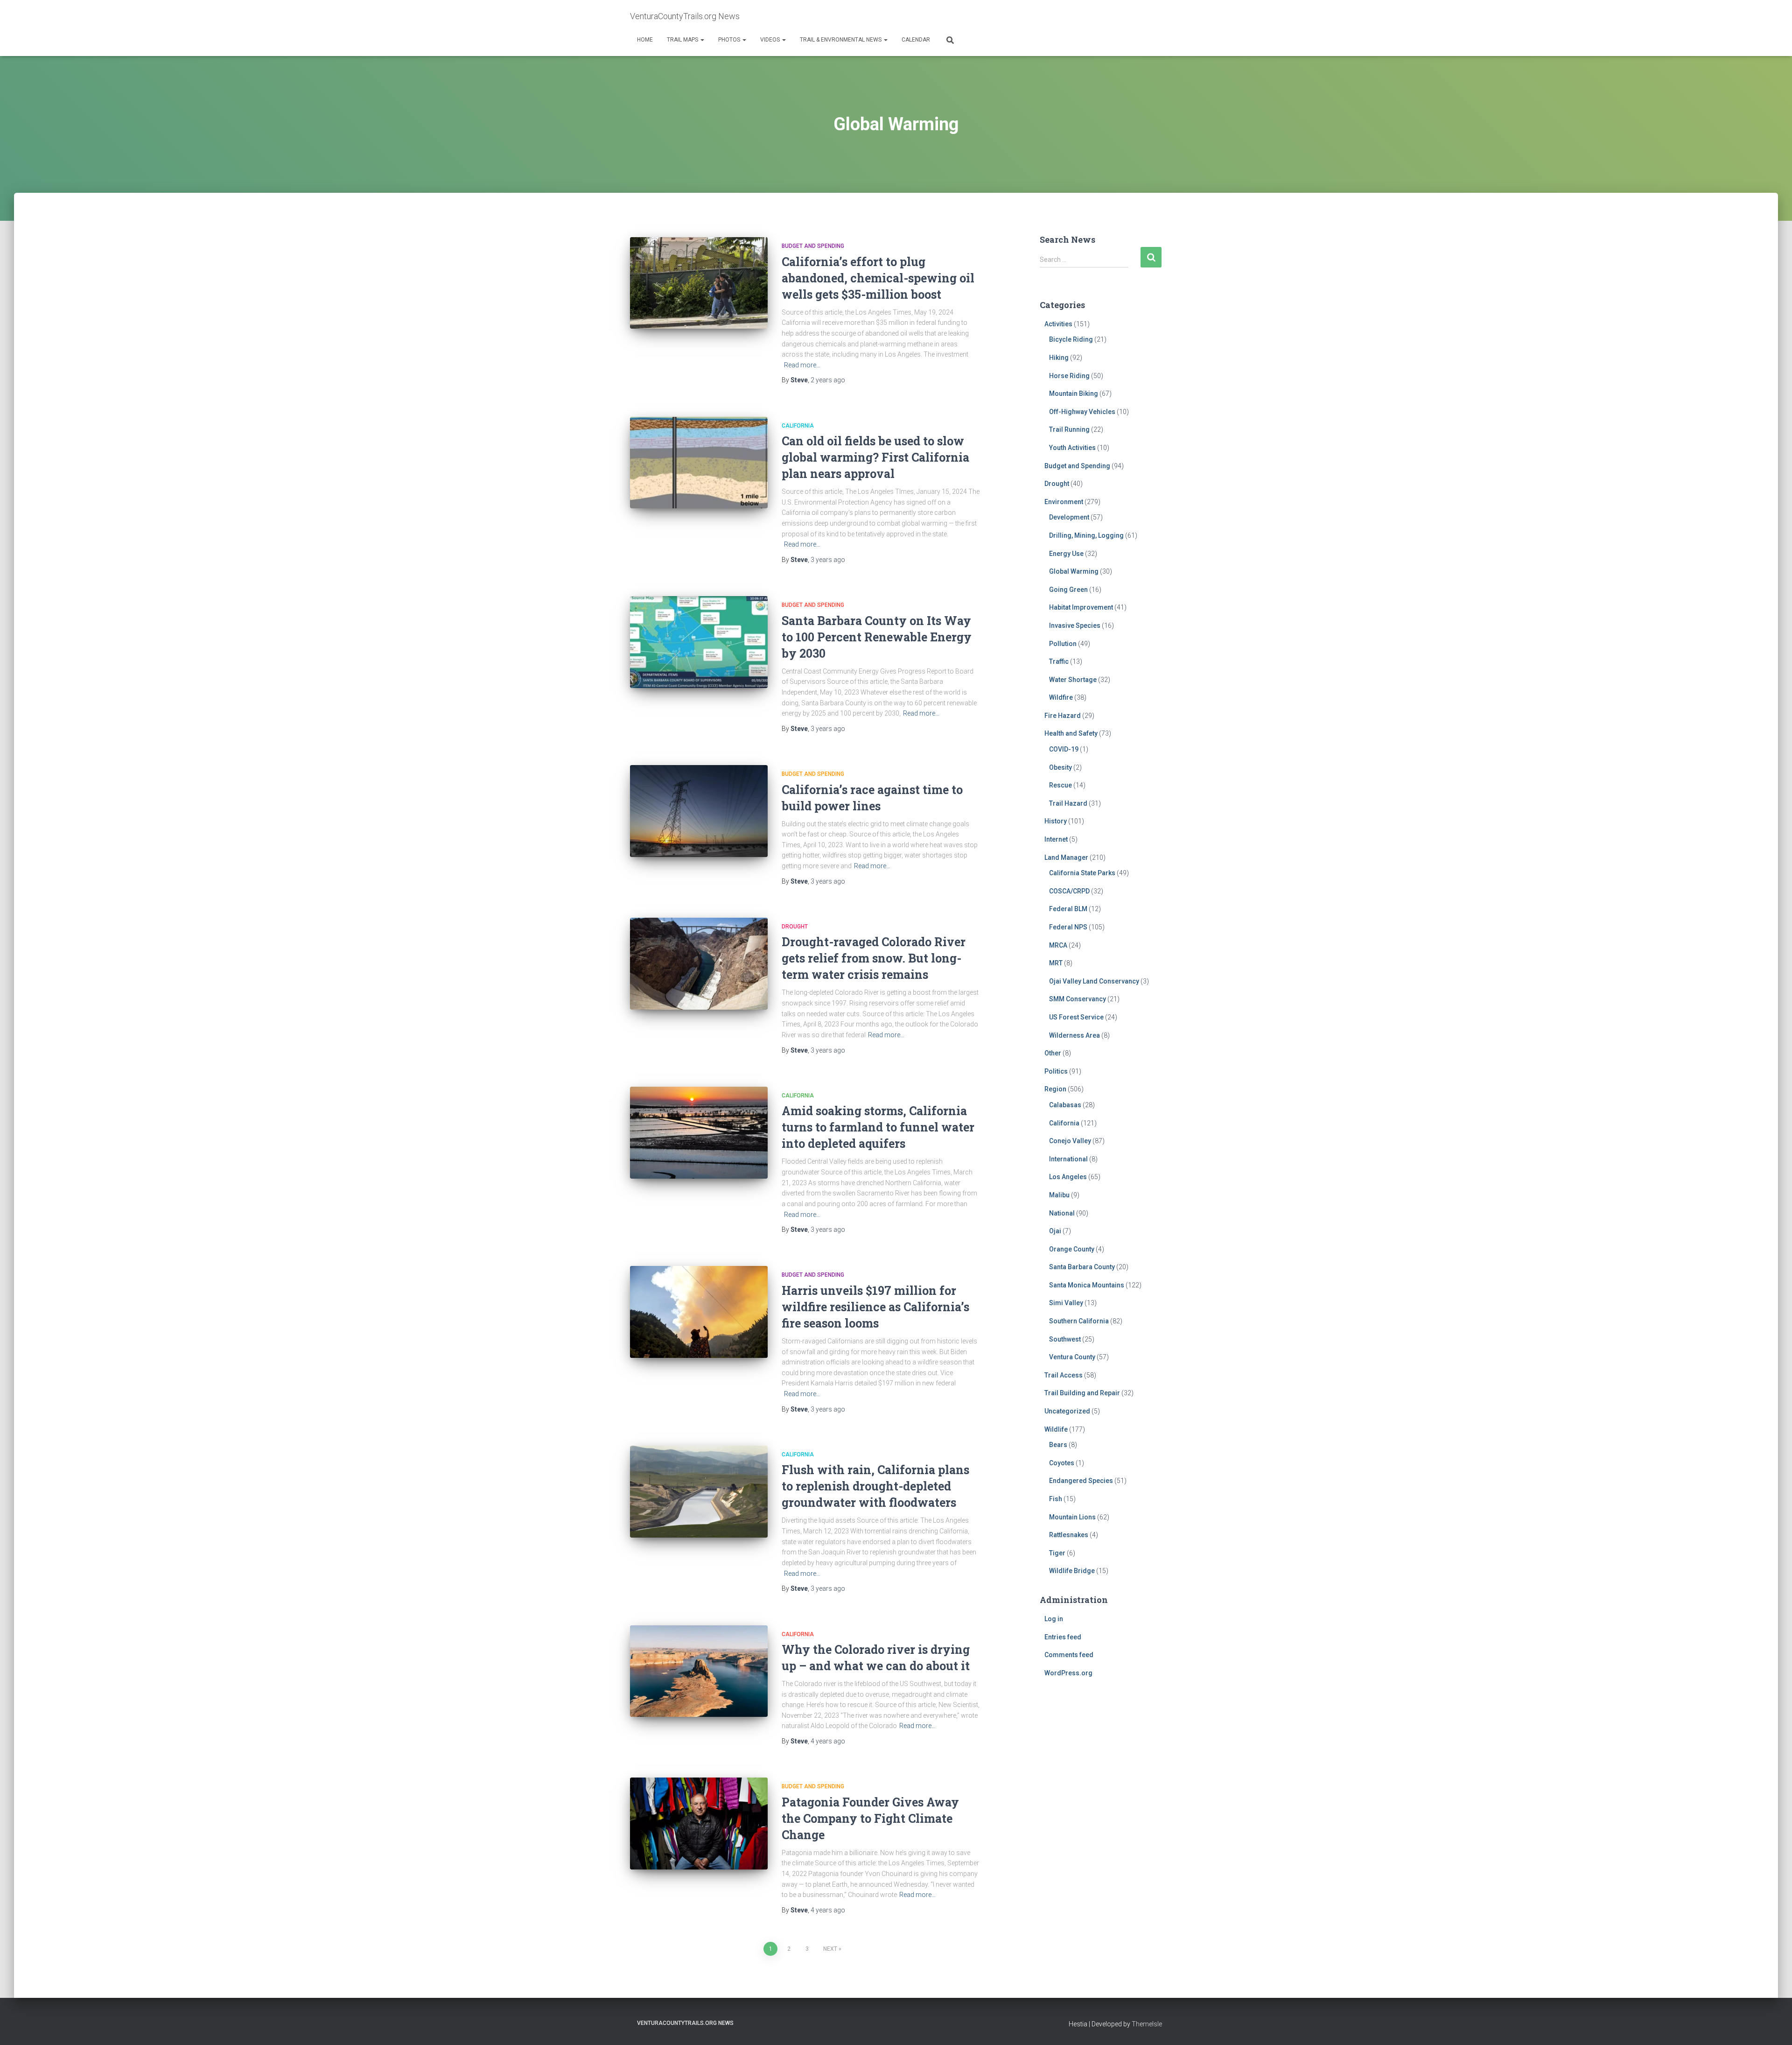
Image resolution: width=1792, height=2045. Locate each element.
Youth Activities (1072, 448)
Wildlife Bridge (1072, 1571)
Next (830, 1949)
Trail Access (1064, 1375)
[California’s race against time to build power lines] (699, 811)
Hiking (1059, 358)
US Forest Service (1076, 1017)
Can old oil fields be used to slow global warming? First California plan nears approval (875, 457)
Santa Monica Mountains (1087, 1285)
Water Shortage (1073, 680)
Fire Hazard (1063, 716)
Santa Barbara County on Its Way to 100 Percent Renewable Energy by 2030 (877, 637)
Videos (771, 40)
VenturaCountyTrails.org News (685, 2023)
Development (1069, 517)
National (1062, 1213)
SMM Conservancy (1078, 999)
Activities (1058, 324)
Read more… (802, 365)
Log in (1054, 1619)
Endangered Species (1081, 1481)
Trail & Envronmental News (841, 40)
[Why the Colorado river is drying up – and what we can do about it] (699, 1671)
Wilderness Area (1074, 1035)
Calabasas (1065, 1105)
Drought (795, 927)
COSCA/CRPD (1069, 891)
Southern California (1079, 1321)
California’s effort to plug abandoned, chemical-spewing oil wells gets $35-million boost (878, 278)
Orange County (1072, 1249)
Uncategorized (1067, 1411)
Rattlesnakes (1069, 1535)
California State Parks (1082, 873)
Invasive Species (1075, 625)
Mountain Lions (1072, 1517)
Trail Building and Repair (1082, 1393)
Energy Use (1066, 554)
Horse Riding (1069, 376)
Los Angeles (1068, 1177)
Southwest (1065, 1339)
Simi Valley (1066, 1303)
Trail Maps (683, 40)
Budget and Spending (813, 246)
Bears (1058, 1445)
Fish (1056, 1499)
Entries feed (1063, 1637)
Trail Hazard (1068, 803)
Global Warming (1074, 571)
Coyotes (1062, 1463)
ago (828, 380)
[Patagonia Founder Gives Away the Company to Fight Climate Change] (699, 1824)
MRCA (1058, 945)
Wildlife (1056, 1429)
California (798, 426)
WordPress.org (1068, 1673)
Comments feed (1069, 1655)
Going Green (1068, 590)
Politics (1056, 1071)
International (1068, 1159)
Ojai (1055, 1231)
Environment (1064, 502)
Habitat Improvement (1081, 607)
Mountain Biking (1074, 394)
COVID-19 (1064, 749)
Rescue (1060, 785)
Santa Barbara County (1082, 1267)
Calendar (916, 40)
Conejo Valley (1070, 1141)
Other (1053, 1053)
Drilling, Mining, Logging (1086, 535)
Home (645, 40)
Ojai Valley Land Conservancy (1094, 981)
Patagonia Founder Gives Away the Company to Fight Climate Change (870, 1818)
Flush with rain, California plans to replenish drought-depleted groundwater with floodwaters (875, 1486)
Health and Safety (1071, 733)
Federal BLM (1068, 909)
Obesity (1060, 767)
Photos (730, 40)
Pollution (1063, 644)
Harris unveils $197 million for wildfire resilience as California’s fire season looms (875, 1307)
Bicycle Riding (1071, 339)
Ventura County (1072, 1357)
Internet (1056, 839)
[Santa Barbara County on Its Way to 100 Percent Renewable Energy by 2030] (699, 642)
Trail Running (1069, 429)
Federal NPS (1068, 927)
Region (1055, 1089)
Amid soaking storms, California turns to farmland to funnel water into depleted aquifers (878, 1127)
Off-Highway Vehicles (1082, 412)
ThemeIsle (1147, 2024)
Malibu (1059, 1195)
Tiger (1057, 1553)
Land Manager (1066, 857)
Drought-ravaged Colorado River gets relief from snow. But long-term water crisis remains (874, 958)
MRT (1056, 963)
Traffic (1059, 661)
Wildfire (1061, 697)
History (1056, 821)
